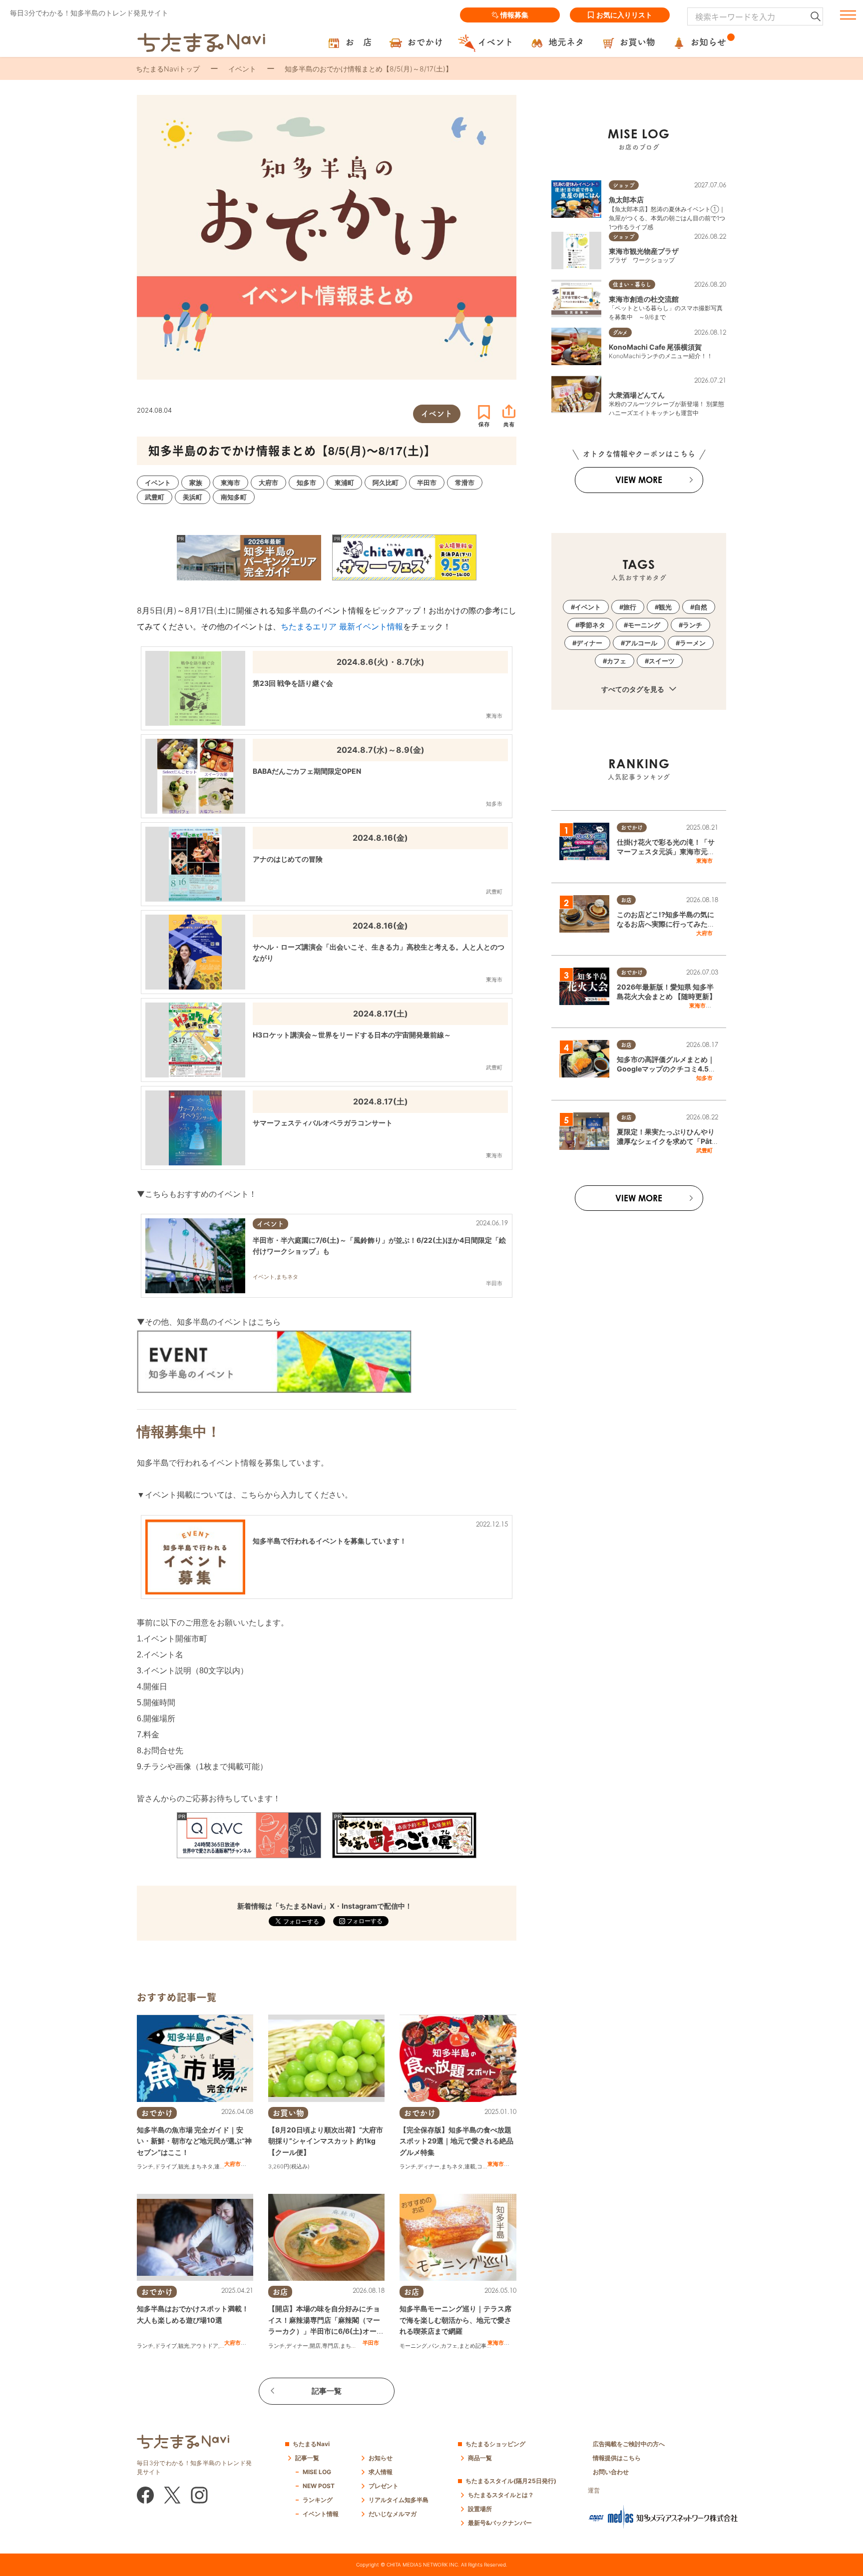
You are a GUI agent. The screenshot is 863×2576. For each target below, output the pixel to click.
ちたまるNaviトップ (168, 69)
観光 (184, 2166)
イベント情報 (321, 2514)
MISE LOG (317, 2472)
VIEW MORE (639, 480)
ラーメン (693, 643)
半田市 (371, 2343)
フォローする (364, 1921)
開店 (315, 2346)
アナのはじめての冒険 (288, 859)
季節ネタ (592, 625)
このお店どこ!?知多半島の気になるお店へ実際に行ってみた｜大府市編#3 (666, 924)
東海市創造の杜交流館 (644, 299)
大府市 (232, 2164)
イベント (242, 69)
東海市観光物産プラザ (644, 251)
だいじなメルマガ (393, 2514)
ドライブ (166, 2166)
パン (434, 2346)
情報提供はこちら (617, 2458)
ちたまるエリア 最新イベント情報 (342, 626)
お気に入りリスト (624, 15)
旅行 (630, 607)
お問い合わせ (611, 2472)
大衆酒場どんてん (637, 395)
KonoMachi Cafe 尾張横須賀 (655, 347)
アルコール (641, 643)
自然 (701, 607)
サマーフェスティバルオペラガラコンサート (323, 1123)
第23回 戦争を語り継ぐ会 (293, 683)
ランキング (318, 2500)
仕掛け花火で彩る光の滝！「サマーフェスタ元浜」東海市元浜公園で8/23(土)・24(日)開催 (666, 852)
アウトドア (205, 2346)
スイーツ (662, 661)
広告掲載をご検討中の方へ (629, 2444)
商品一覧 (480, 2458)
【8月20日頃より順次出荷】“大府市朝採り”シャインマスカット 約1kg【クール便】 (326, 2141)
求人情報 (381, 2472)
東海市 (496, 2164)
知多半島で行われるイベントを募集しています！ (330, 1541)
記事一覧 (327, 2391)
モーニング (413, 2346)
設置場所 (480, 2509)
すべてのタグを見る (634, 689)
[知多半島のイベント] (274, 1361)
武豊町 (704, 1150)
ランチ (145, 2166)
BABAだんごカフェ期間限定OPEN (307, 771)
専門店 (330, 2346)
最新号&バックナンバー (500, 2523)
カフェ (449, 2346)
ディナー (429, 2166)
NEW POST (319, 2486)
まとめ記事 (473, 2346)
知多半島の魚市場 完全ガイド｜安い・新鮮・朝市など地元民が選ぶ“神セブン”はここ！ (194, 2141)
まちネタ (202, 2166)
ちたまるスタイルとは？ (501, 2495)
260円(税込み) (291, 2166)
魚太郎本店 (626, 200)
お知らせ (381, 2458)
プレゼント (384, 2486)
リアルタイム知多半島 (399, 2500)
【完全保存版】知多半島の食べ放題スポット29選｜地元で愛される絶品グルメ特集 (456, 2141)
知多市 (704, 1078)
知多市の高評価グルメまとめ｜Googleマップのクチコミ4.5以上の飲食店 (666, 1069)
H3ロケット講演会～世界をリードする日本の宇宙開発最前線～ (352, 1035)
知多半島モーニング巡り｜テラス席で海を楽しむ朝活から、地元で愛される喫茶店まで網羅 (455, 2320)
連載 (220, 2166)
